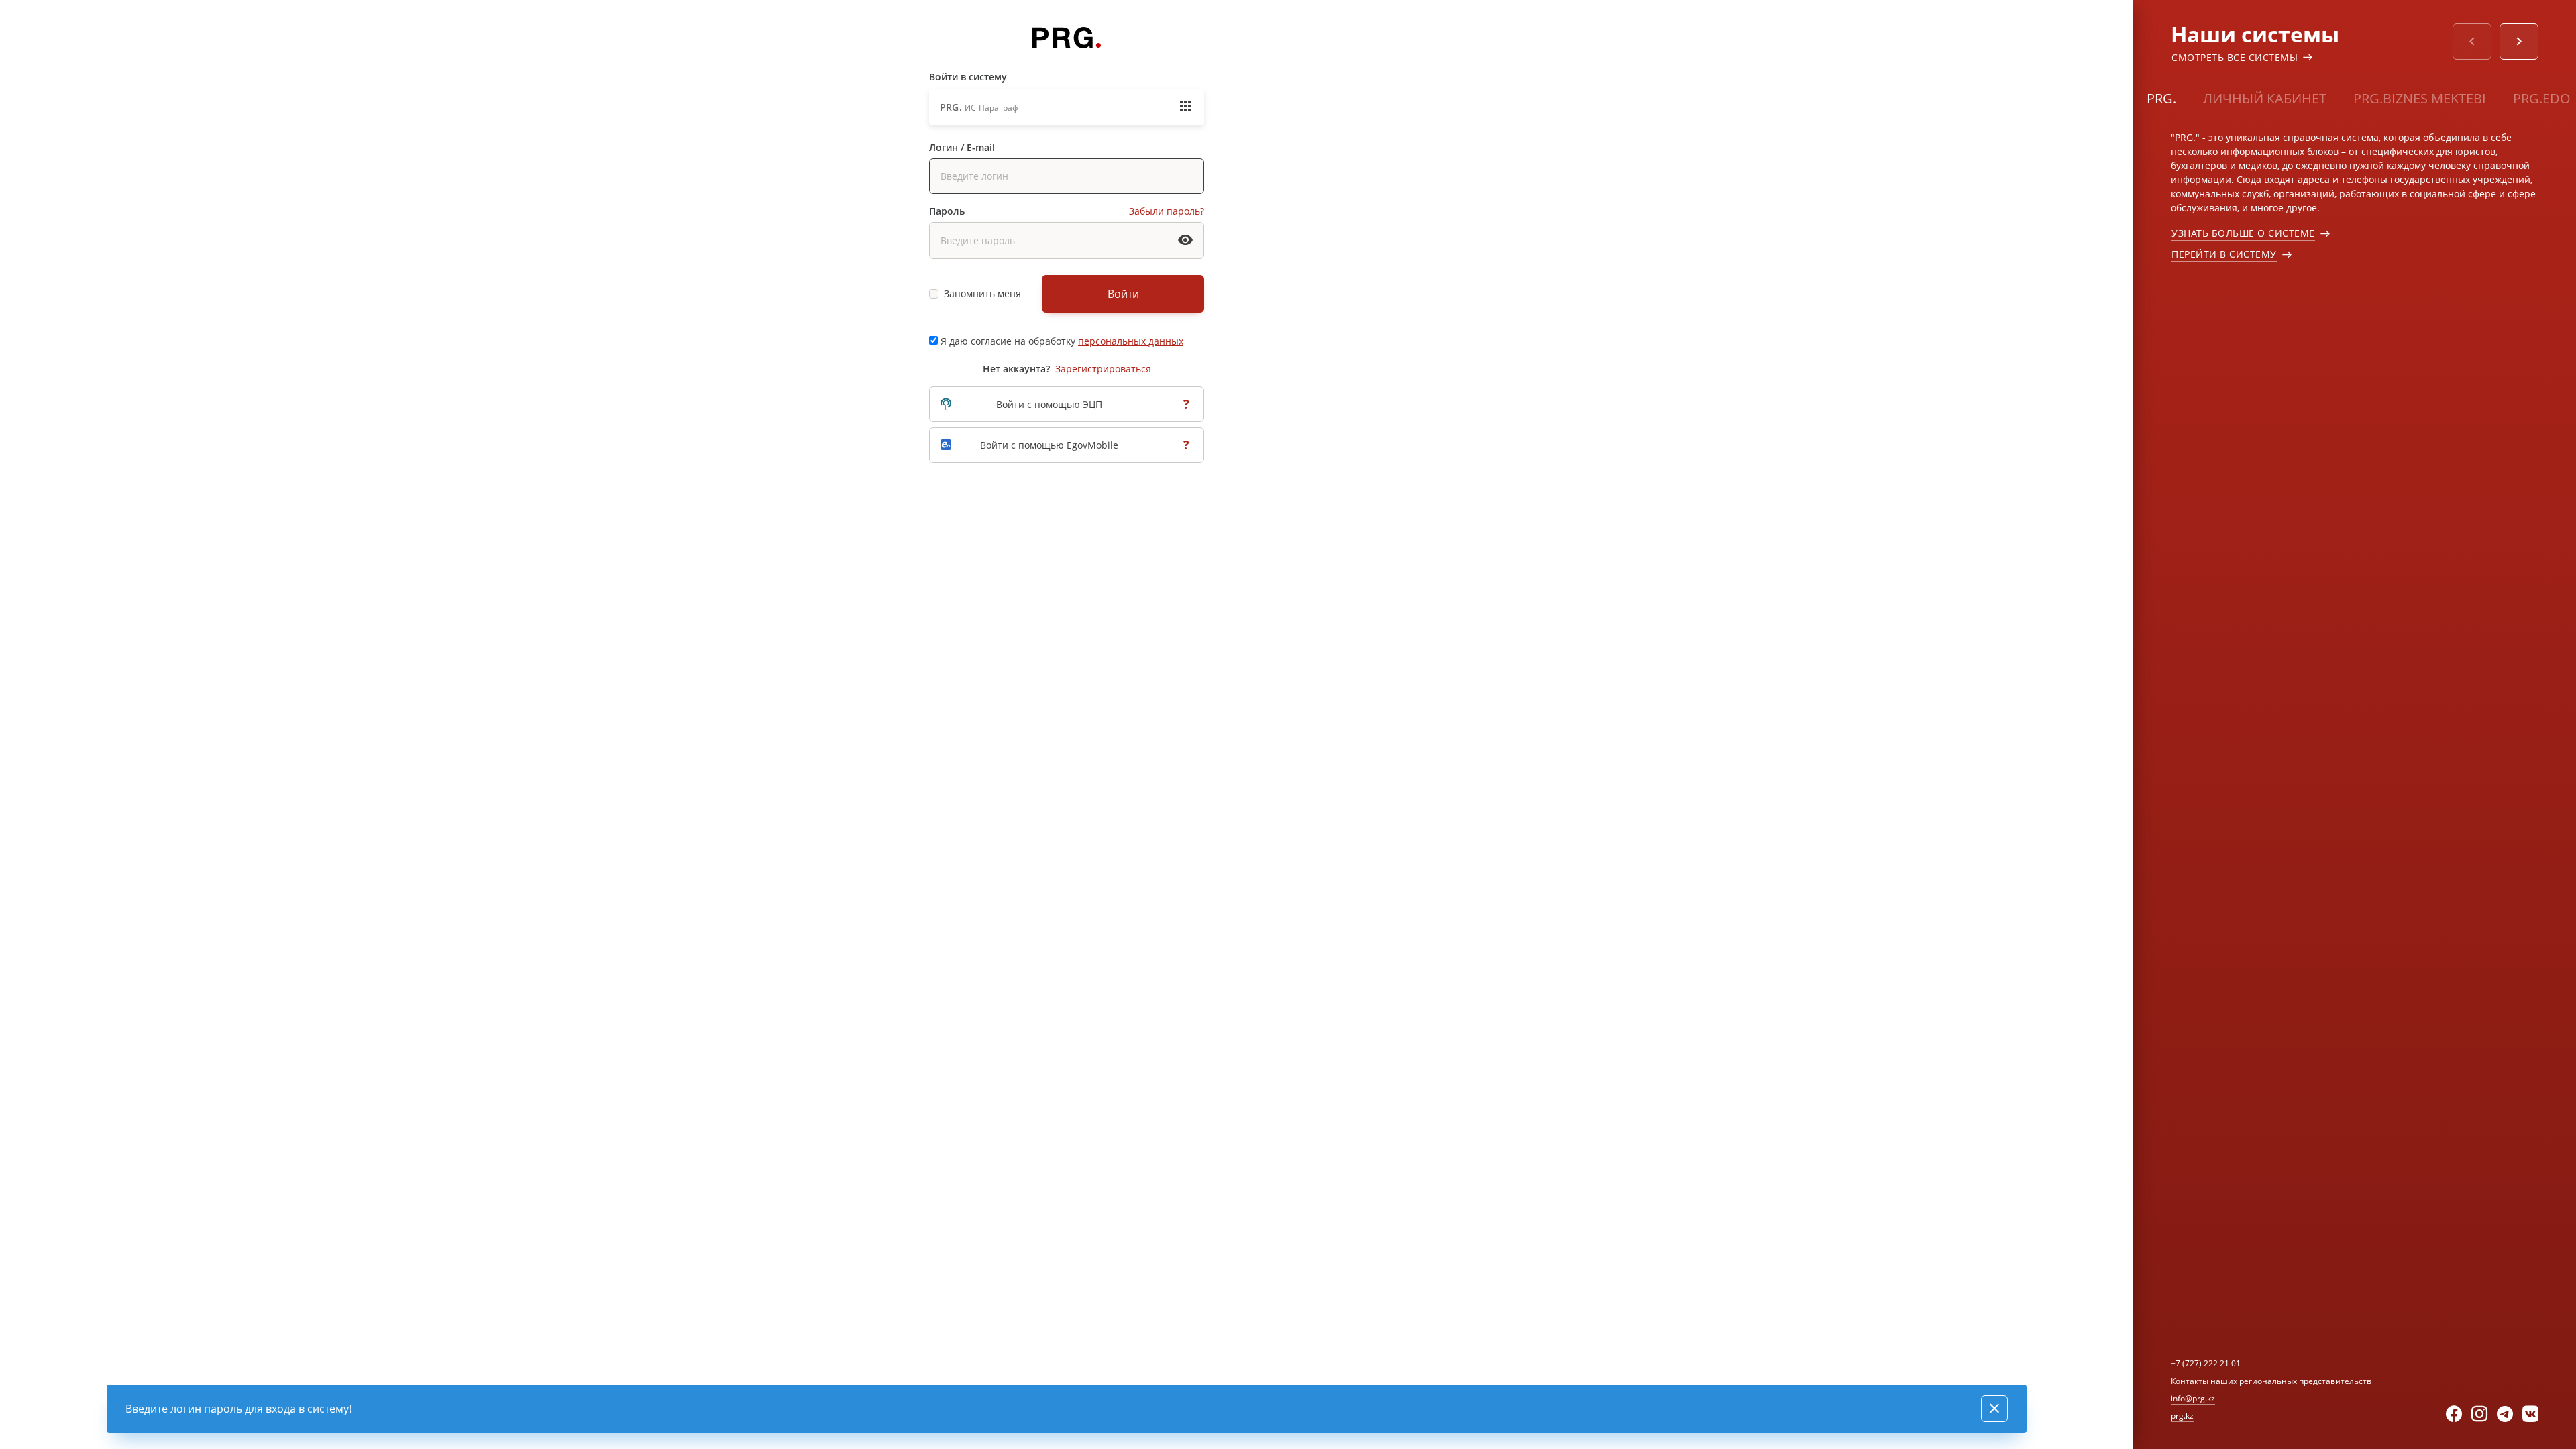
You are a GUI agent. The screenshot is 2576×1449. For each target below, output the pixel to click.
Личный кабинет (2265, 98)
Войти (1123, 294)
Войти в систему (968, 77)
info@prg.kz (2193, 1398)
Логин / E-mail (962, 147)
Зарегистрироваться (1103, 369)
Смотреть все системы (2235, 57)
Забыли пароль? (1167, 211)
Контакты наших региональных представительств (2271, 1381)
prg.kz (2182, 1416)
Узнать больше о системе (2243, 233)
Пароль (947, 211)
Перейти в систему (2224, 254)
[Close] (1994, 1409)
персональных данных (1131, 341)
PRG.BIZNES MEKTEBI (2420, 98)
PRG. (2161, 98)
